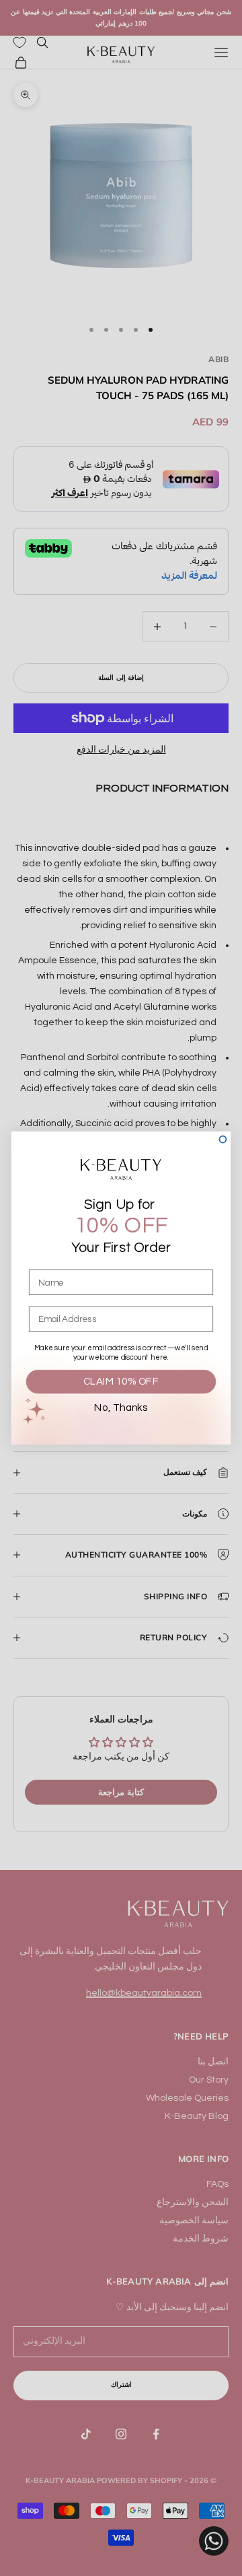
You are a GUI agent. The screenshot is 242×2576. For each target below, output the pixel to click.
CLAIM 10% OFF (121, 1382)
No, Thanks (121, 1408)
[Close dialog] (223, 1140)
